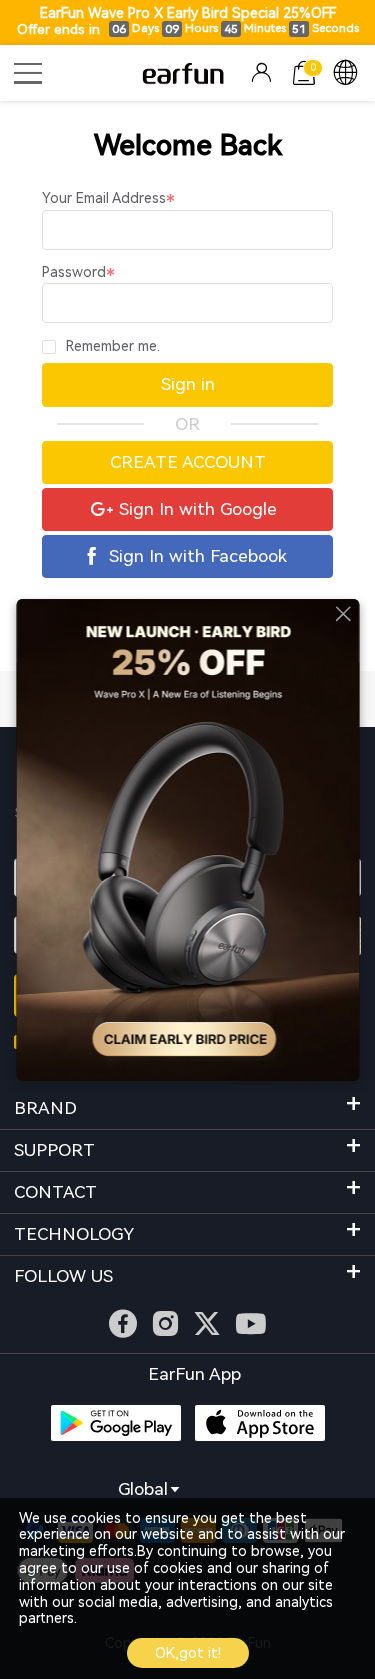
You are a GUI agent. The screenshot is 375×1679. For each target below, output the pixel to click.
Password (74, 272)
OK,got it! (188, 1653)
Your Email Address (104, 198)
